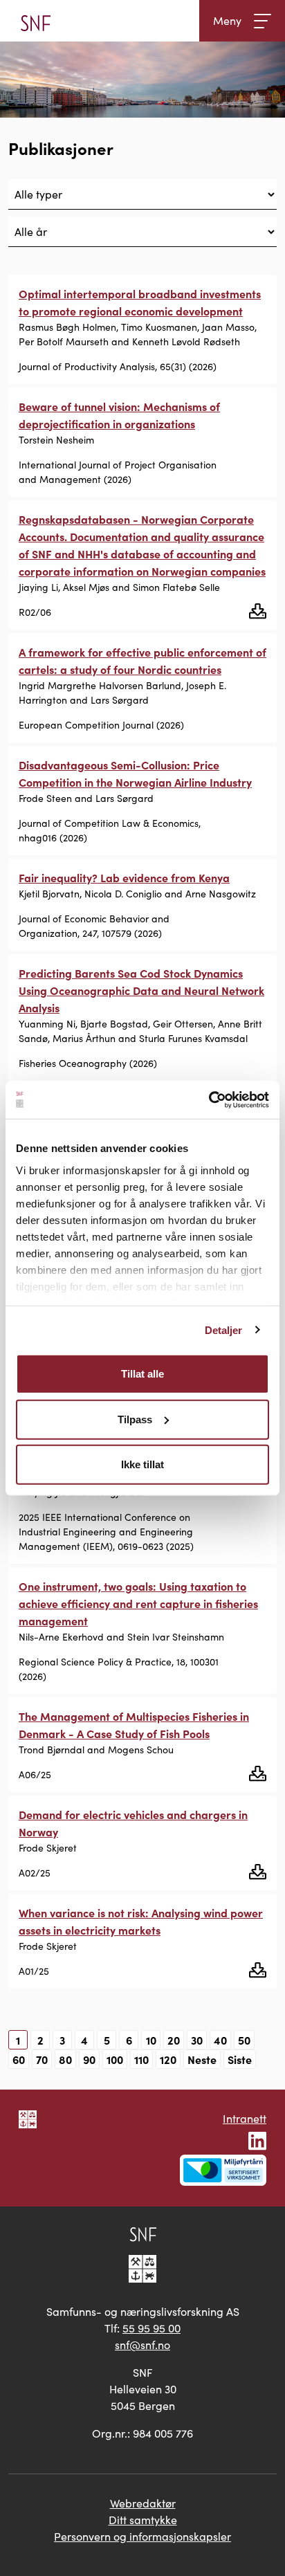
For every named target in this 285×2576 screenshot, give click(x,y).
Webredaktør (143, 2503)
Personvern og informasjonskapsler (142, 2536)
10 (151, 2040)
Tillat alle (142, 1374)
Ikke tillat (142, 1464)
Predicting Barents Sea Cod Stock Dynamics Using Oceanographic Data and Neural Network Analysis (141, 990)
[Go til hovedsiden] (36, 21)
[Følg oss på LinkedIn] (257, 2139)
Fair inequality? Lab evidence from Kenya (124, 877)
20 (174, 2040)
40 (220, 2040)
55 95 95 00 (151, 2328)
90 (89, 2059)
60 (19, 2059)
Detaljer (224, 1330)
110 (141, 2059)
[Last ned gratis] (258, 610)
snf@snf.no (142, 2345)
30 (197, 2040)
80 (65, 2059)
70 (42, 2059)
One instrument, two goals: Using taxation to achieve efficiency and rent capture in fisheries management (138, 1603)
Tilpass (135, 1419)
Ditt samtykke (143, 2520)
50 (244, 2040)
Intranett (245, 2118)
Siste (240, 2059)
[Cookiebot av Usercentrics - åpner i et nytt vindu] (209, 1099)
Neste (202, 2059)
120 (168, 2059)
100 (115, 2059)
